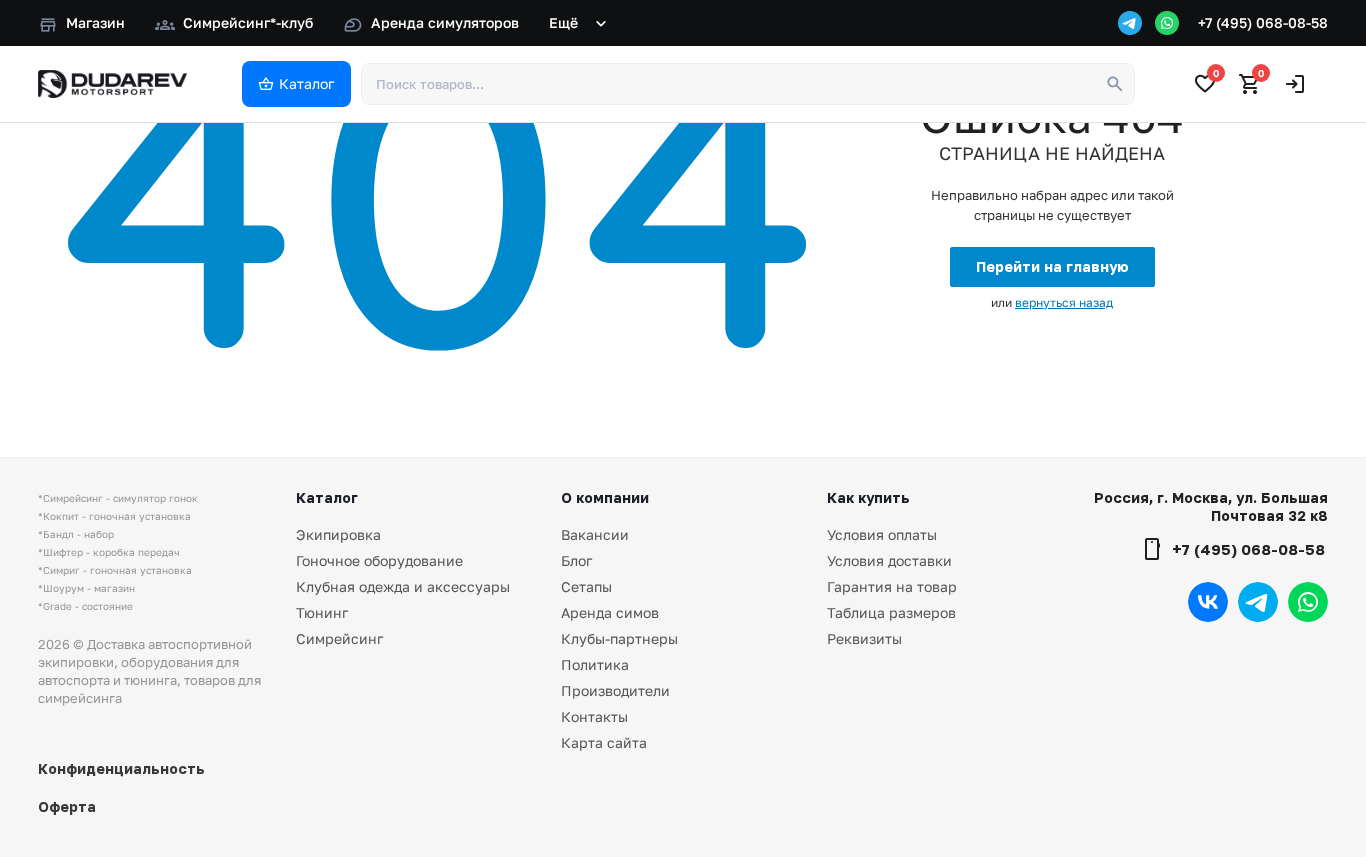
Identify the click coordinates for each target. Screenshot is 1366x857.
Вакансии (595, 534)
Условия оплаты (882, 534)
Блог (576, 560)
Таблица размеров (891, 612)
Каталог (327, 497)
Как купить (868, 497)
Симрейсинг (339, 638)
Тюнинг (322, 612)
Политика (595, 664)
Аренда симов (610, 612)
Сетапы (586, 586)
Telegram (1258, 602)
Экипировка (338, 534)
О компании (605, 497)
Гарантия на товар (892, 586)
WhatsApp (1308, 602)
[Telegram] (1130, 23)
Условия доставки (889, 560)
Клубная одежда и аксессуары (403, 586)
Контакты (594, 716)
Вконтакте (1208, 602)
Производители (615, 690)
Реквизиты (864, 638)
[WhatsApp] (1167, 23)
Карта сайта (604, 742)
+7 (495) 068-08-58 (1263, 22)
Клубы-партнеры (619, 638)
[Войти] (1295, 84)
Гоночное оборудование (379, 560)
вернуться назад (1064, 302)
